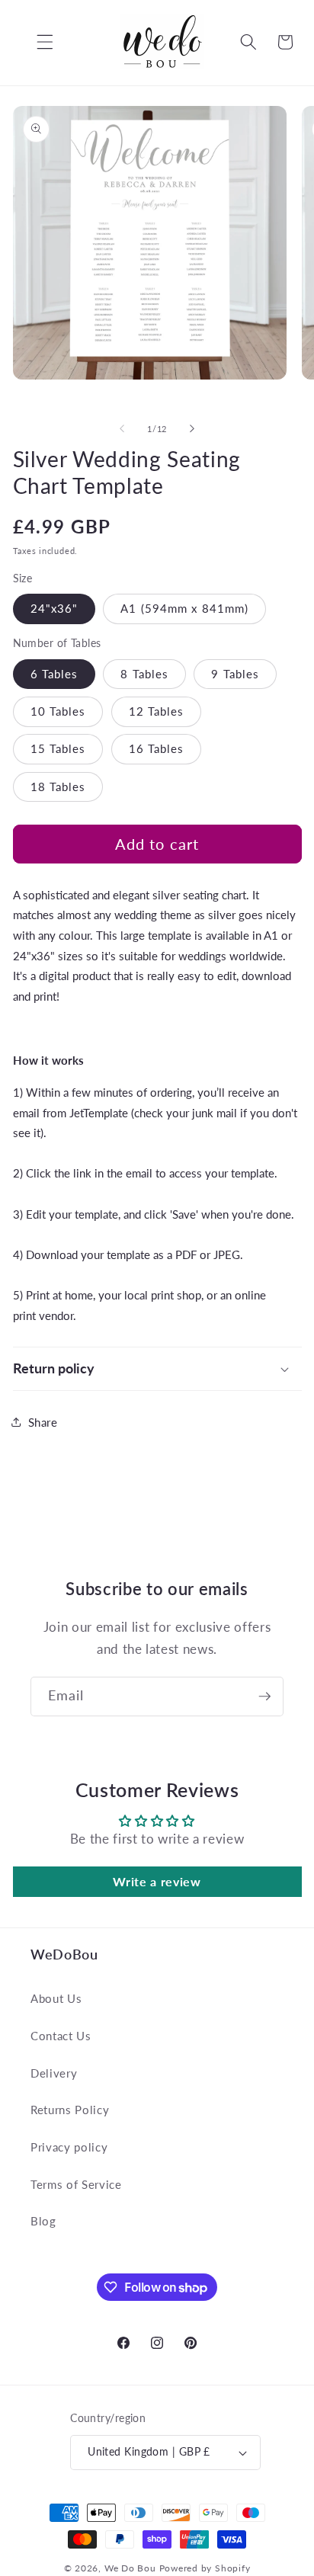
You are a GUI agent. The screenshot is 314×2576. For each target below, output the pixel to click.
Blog (43, 2221)
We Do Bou (130, 2568)
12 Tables (157, 711)
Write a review (157, 1881)
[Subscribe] (264, 1697)
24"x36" (54, 608)
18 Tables (58, 787)
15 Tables (58, 748)
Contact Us (61, 2036)
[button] (34, 42)
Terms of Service (76, 2184)
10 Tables (58, 711)
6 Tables (54, 674)
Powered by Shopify (205, 2568)
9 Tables (235, 674)
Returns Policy (70, 2110)
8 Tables (144, 674)
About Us (56, 1998)
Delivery (54, 2073)
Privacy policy (69, 2147)
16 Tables (157, 748)
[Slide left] (122, 429)
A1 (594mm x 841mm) (184, 608)
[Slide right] (192, 429)
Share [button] (43, 1422)
